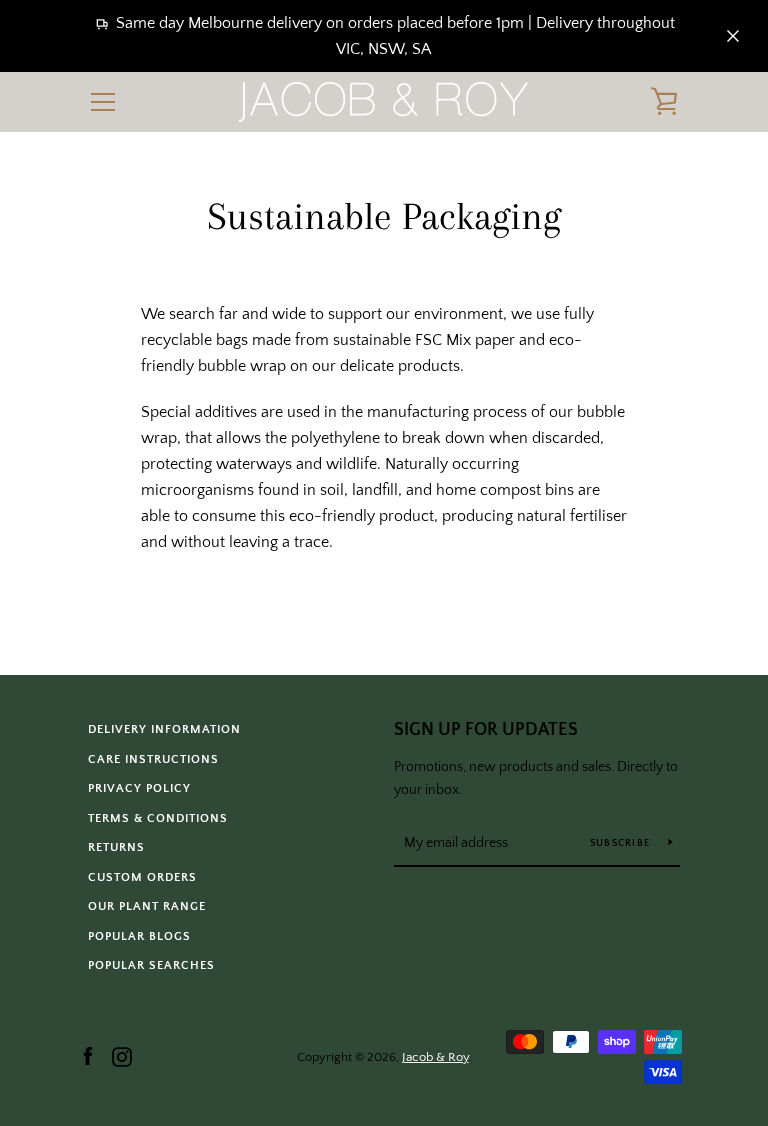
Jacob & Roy (435, 1057)
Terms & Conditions (158, 818)
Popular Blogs (139, 936)
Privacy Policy (139, 788)
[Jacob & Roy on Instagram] (122, 1056)
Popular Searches (151, 965)
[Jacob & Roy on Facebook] (88, 1056)
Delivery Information (164, 729)
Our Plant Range (147, 906)
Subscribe (622, 843)
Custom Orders (142, 877)
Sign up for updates (486, 730)
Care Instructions (153, 759)
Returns (116, 847)
